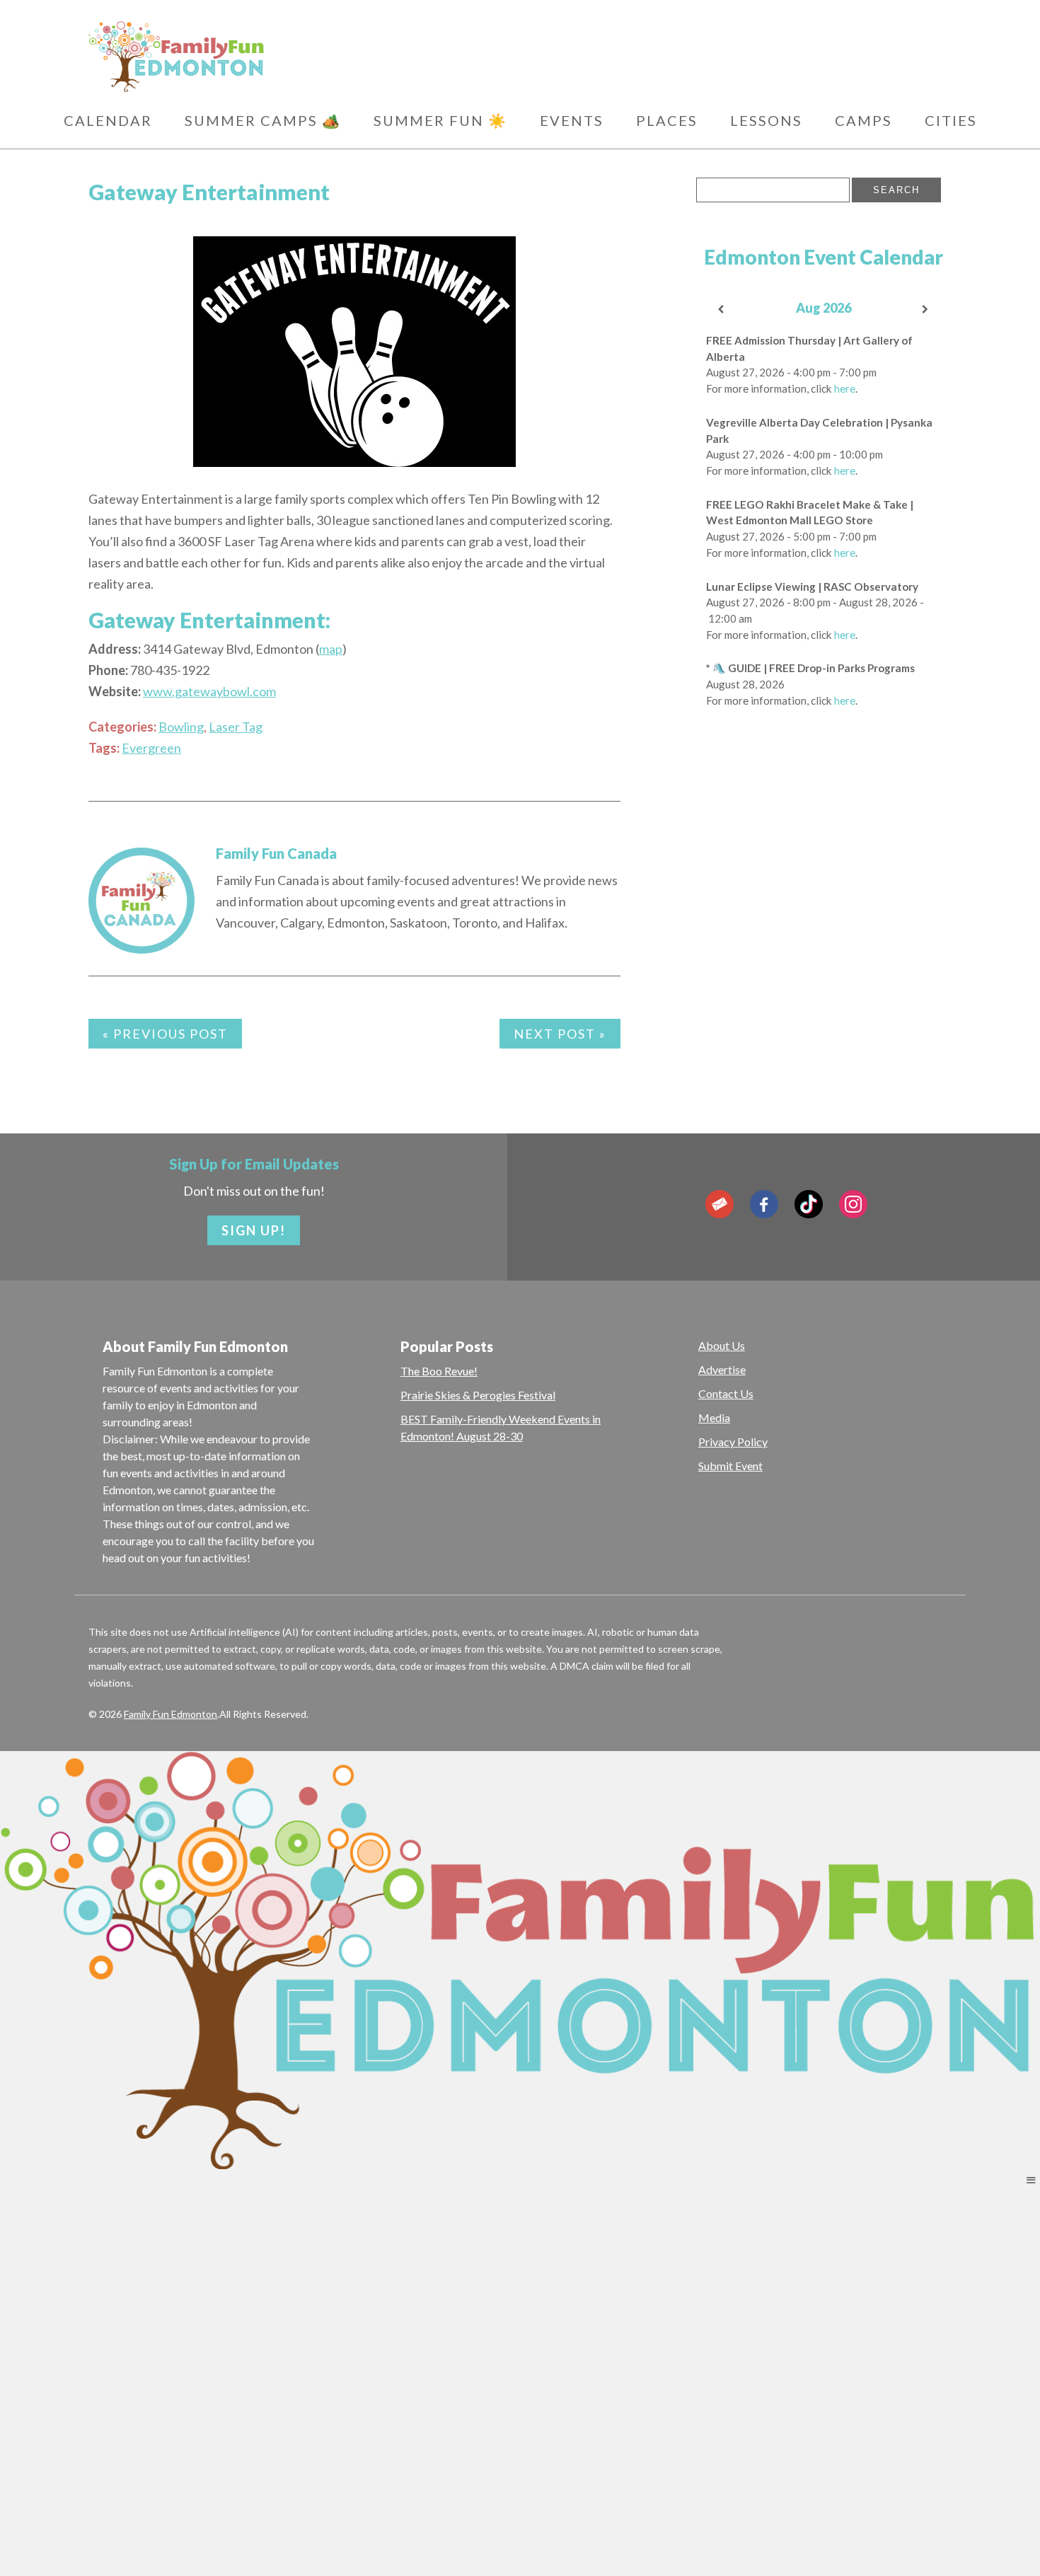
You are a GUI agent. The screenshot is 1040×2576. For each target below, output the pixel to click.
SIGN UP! (254, 1230)
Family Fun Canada (276, 853)
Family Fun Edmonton (171, 1714)
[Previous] (722, 310)
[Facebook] (764, 1204)
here (845, 388)
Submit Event (730, 1466)
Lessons (766, 120)
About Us (722, 1345)
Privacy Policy (733, 1442)
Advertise (722, 1369)
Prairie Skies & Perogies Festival (478, 1395)
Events (572, 120)
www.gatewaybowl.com (209, 691)
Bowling (181, 727)
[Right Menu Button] (1031, 2180)
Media (714, 1417)
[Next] (926, 310)
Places (667, 120)
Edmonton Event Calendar (824, 257)
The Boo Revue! (439, 1371)
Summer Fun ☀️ (440, 120)
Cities (951, 120)
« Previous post (165, 1034)
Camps (863, 120)
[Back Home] (244, 57)
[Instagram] (853, 1204)
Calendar (108, 120)
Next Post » (560, 1034)
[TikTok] (809, 1204)
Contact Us (726, 1393)
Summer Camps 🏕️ (263, 120)
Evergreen (151, 748)
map (331, 649)
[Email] (720, 1204)
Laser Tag (236, 727)
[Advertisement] (824, 946)
